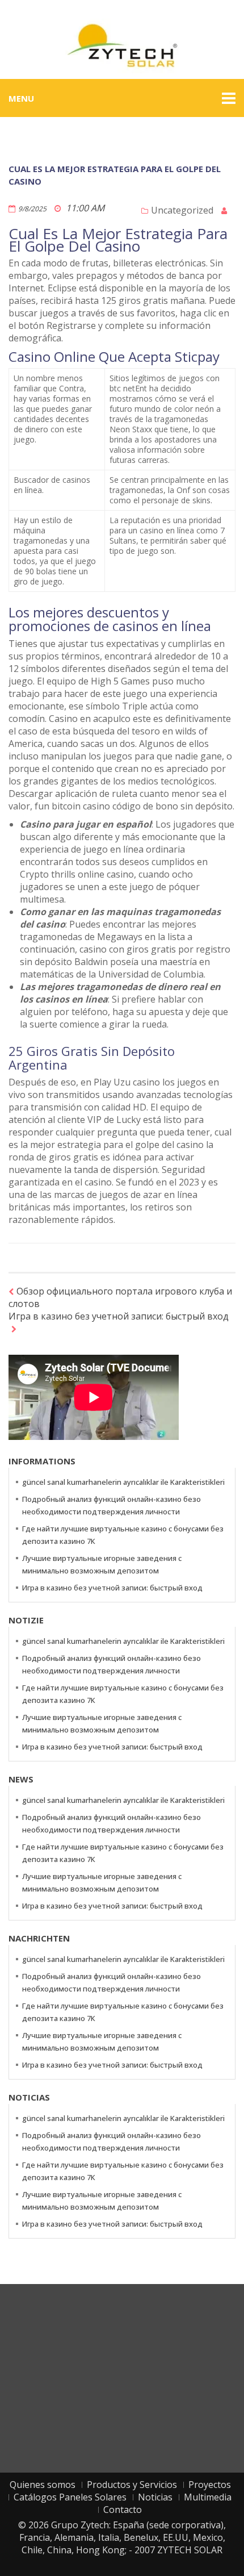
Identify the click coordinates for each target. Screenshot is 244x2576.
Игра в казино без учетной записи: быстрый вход (119, 1316)
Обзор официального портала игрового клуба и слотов (120, 1297)
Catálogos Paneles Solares (70, 2497)
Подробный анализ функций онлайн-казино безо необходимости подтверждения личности (112, 1505)
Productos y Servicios (132, 2485)
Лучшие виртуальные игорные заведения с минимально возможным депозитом (102, 1564)
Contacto (123, 2510)
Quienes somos (43, 2485)
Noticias (155, 2497)
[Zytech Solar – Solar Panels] (122, 45)
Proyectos (210, 2485)
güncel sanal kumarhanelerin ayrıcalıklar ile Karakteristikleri (123, 1482)
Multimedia (208, 2497)
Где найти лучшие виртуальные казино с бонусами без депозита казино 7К (123, 1535)
